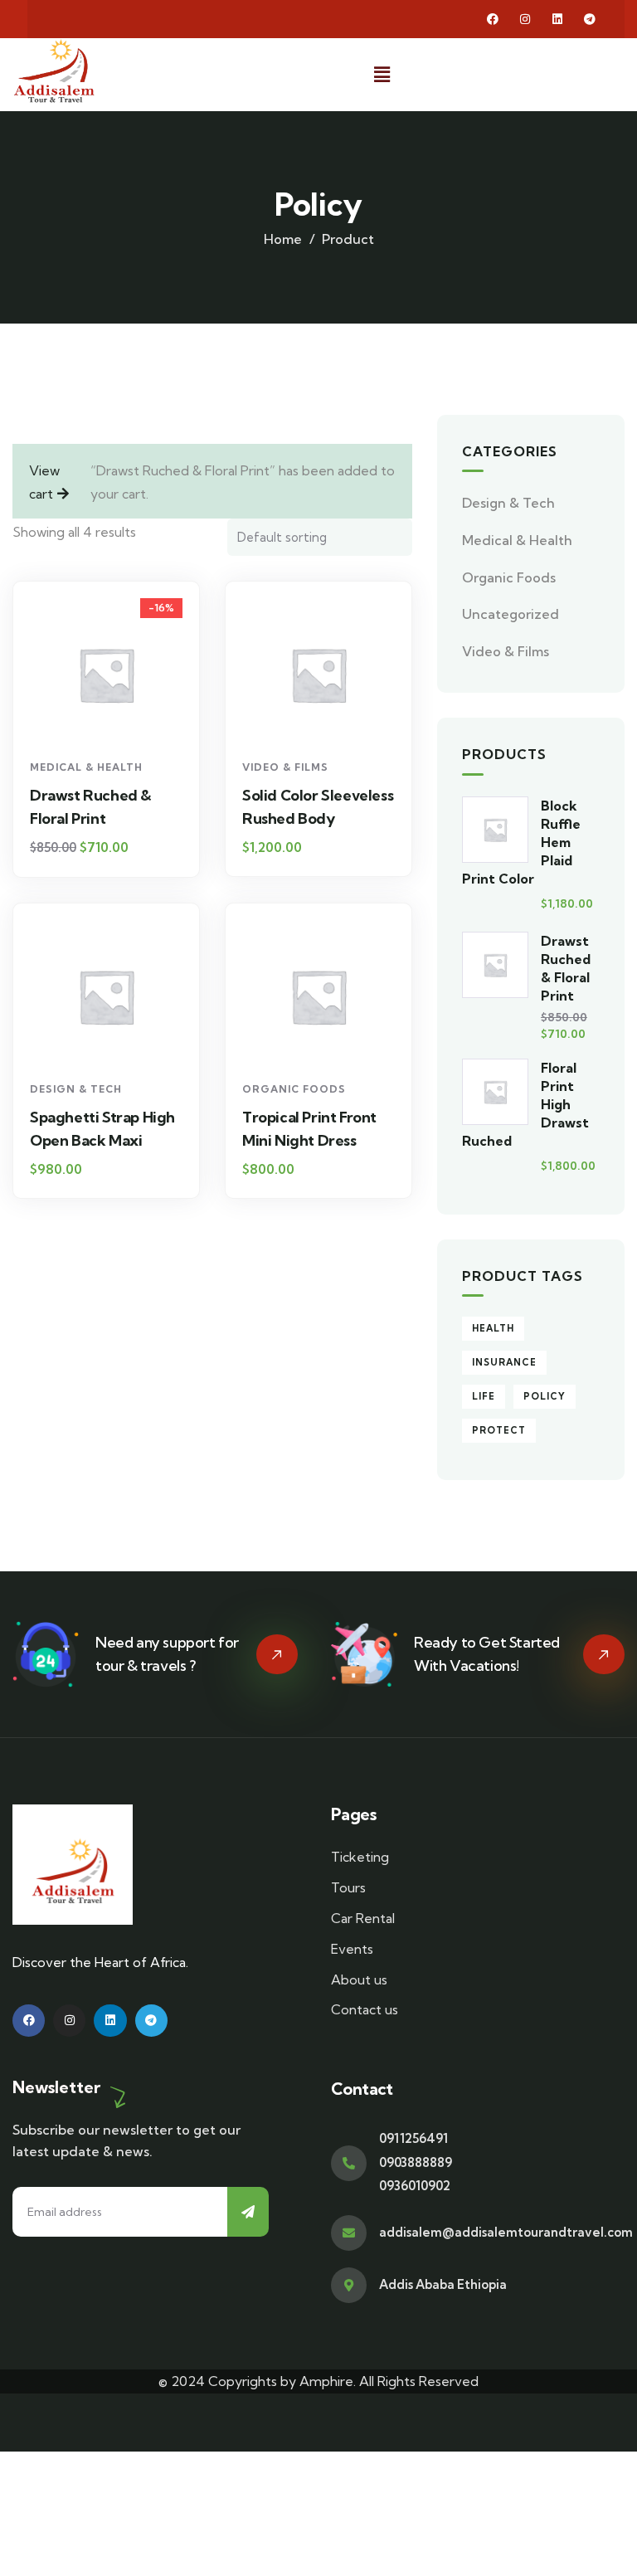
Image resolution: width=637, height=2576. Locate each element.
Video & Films (285, 767)
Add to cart (114, 721)
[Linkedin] (557, 19)
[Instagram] (525, 19)
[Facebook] (493, 19)
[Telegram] (590, 19)
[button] (382, 74)
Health (493, 1328)
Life (484, 1396)
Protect (499, 1430)
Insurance (504, 1362)
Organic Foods (294, 1089)
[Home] (54, 71)
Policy (545, 1396)
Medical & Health (86, 767)
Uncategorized (511, 614)
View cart (44, 482)
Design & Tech (76, 1089)
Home (283, 239)
